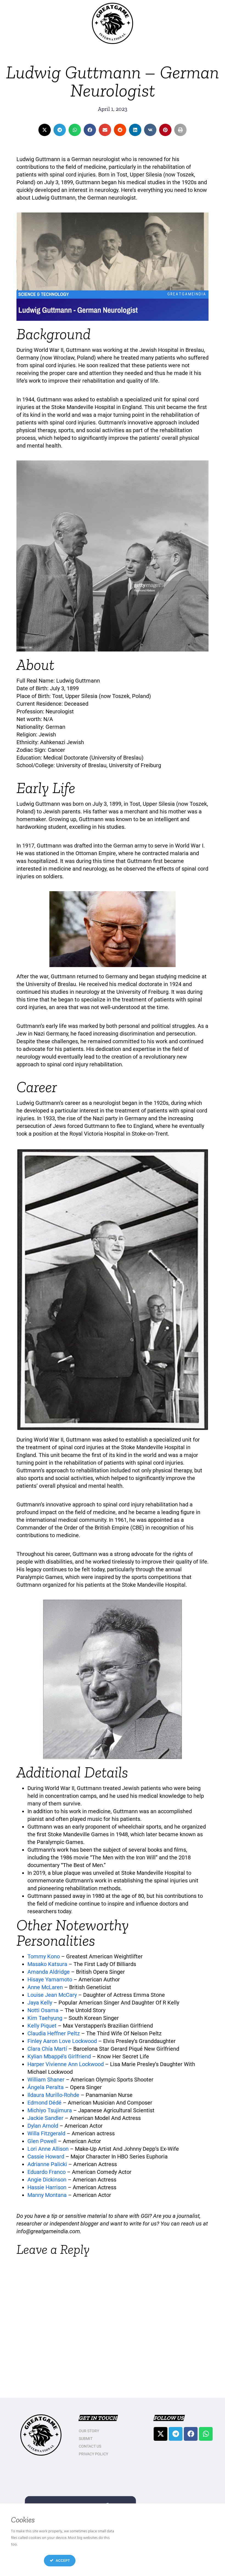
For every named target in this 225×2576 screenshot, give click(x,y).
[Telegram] (176, 2434)
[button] (45, 130)
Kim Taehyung (45, 2018)
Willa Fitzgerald (46, 2133)
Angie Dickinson (47, 2180)
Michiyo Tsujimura (50, 2110)
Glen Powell (43, 2141)
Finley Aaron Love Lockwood (62, 2041)
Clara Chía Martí (47, 2049)
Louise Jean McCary (52, 1995)
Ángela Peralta (46, 2087)
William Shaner (46, 2080)
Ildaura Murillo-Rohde (53, 2095)
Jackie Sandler (45, 2118)
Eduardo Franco (47, 2172)
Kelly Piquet (42, 2026)
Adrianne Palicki (48, 2164)
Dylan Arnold (43, 2126)
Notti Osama (43, 2010)
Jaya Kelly (40, 2003)
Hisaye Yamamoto (50, 1979)
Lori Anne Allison (49, 2149)
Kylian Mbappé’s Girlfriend (59, 2056)
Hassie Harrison (47, 2187)
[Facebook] (191, 2434)
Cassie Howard (46, 2157)
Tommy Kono (44, 1956)
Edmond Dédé (44, 2103)
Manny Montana (47, 2195)
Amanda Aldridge (49, 1972)
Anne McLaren (45, 1987)
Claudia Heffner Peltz (54, 2033)
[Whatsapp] (206, 2434)
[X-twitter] (161, 2434)
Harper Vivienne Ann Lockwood (66, 2064)
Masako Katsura (47, 1964)
